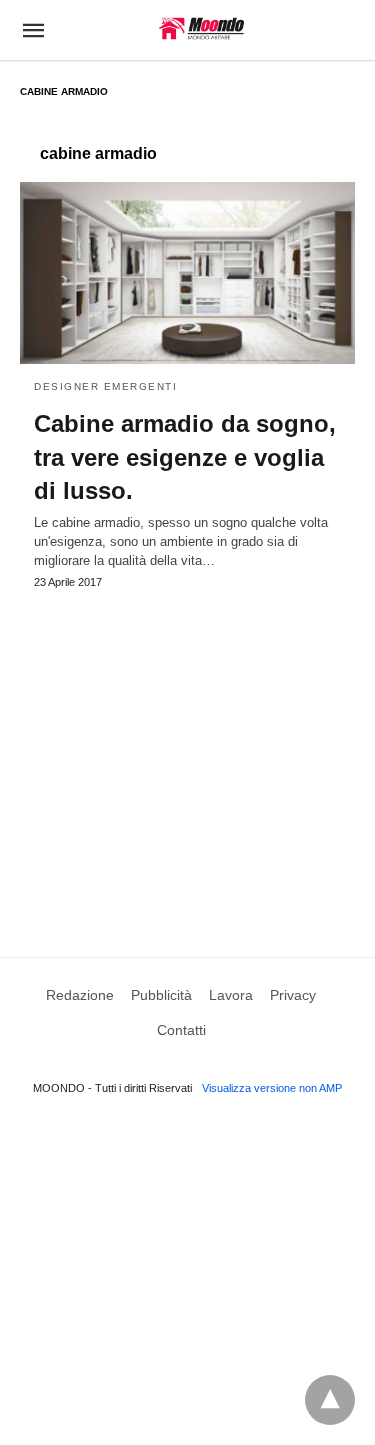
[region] (187, 754)
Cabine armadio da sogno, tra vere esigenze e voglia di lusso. (185, 457)
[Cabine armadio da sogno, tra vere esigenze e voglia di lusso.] (187, 273)
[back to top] (330, 1400)
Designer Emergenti (105, 386)
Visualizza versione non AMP (272, 1088)
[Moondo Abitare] (201, 28)
